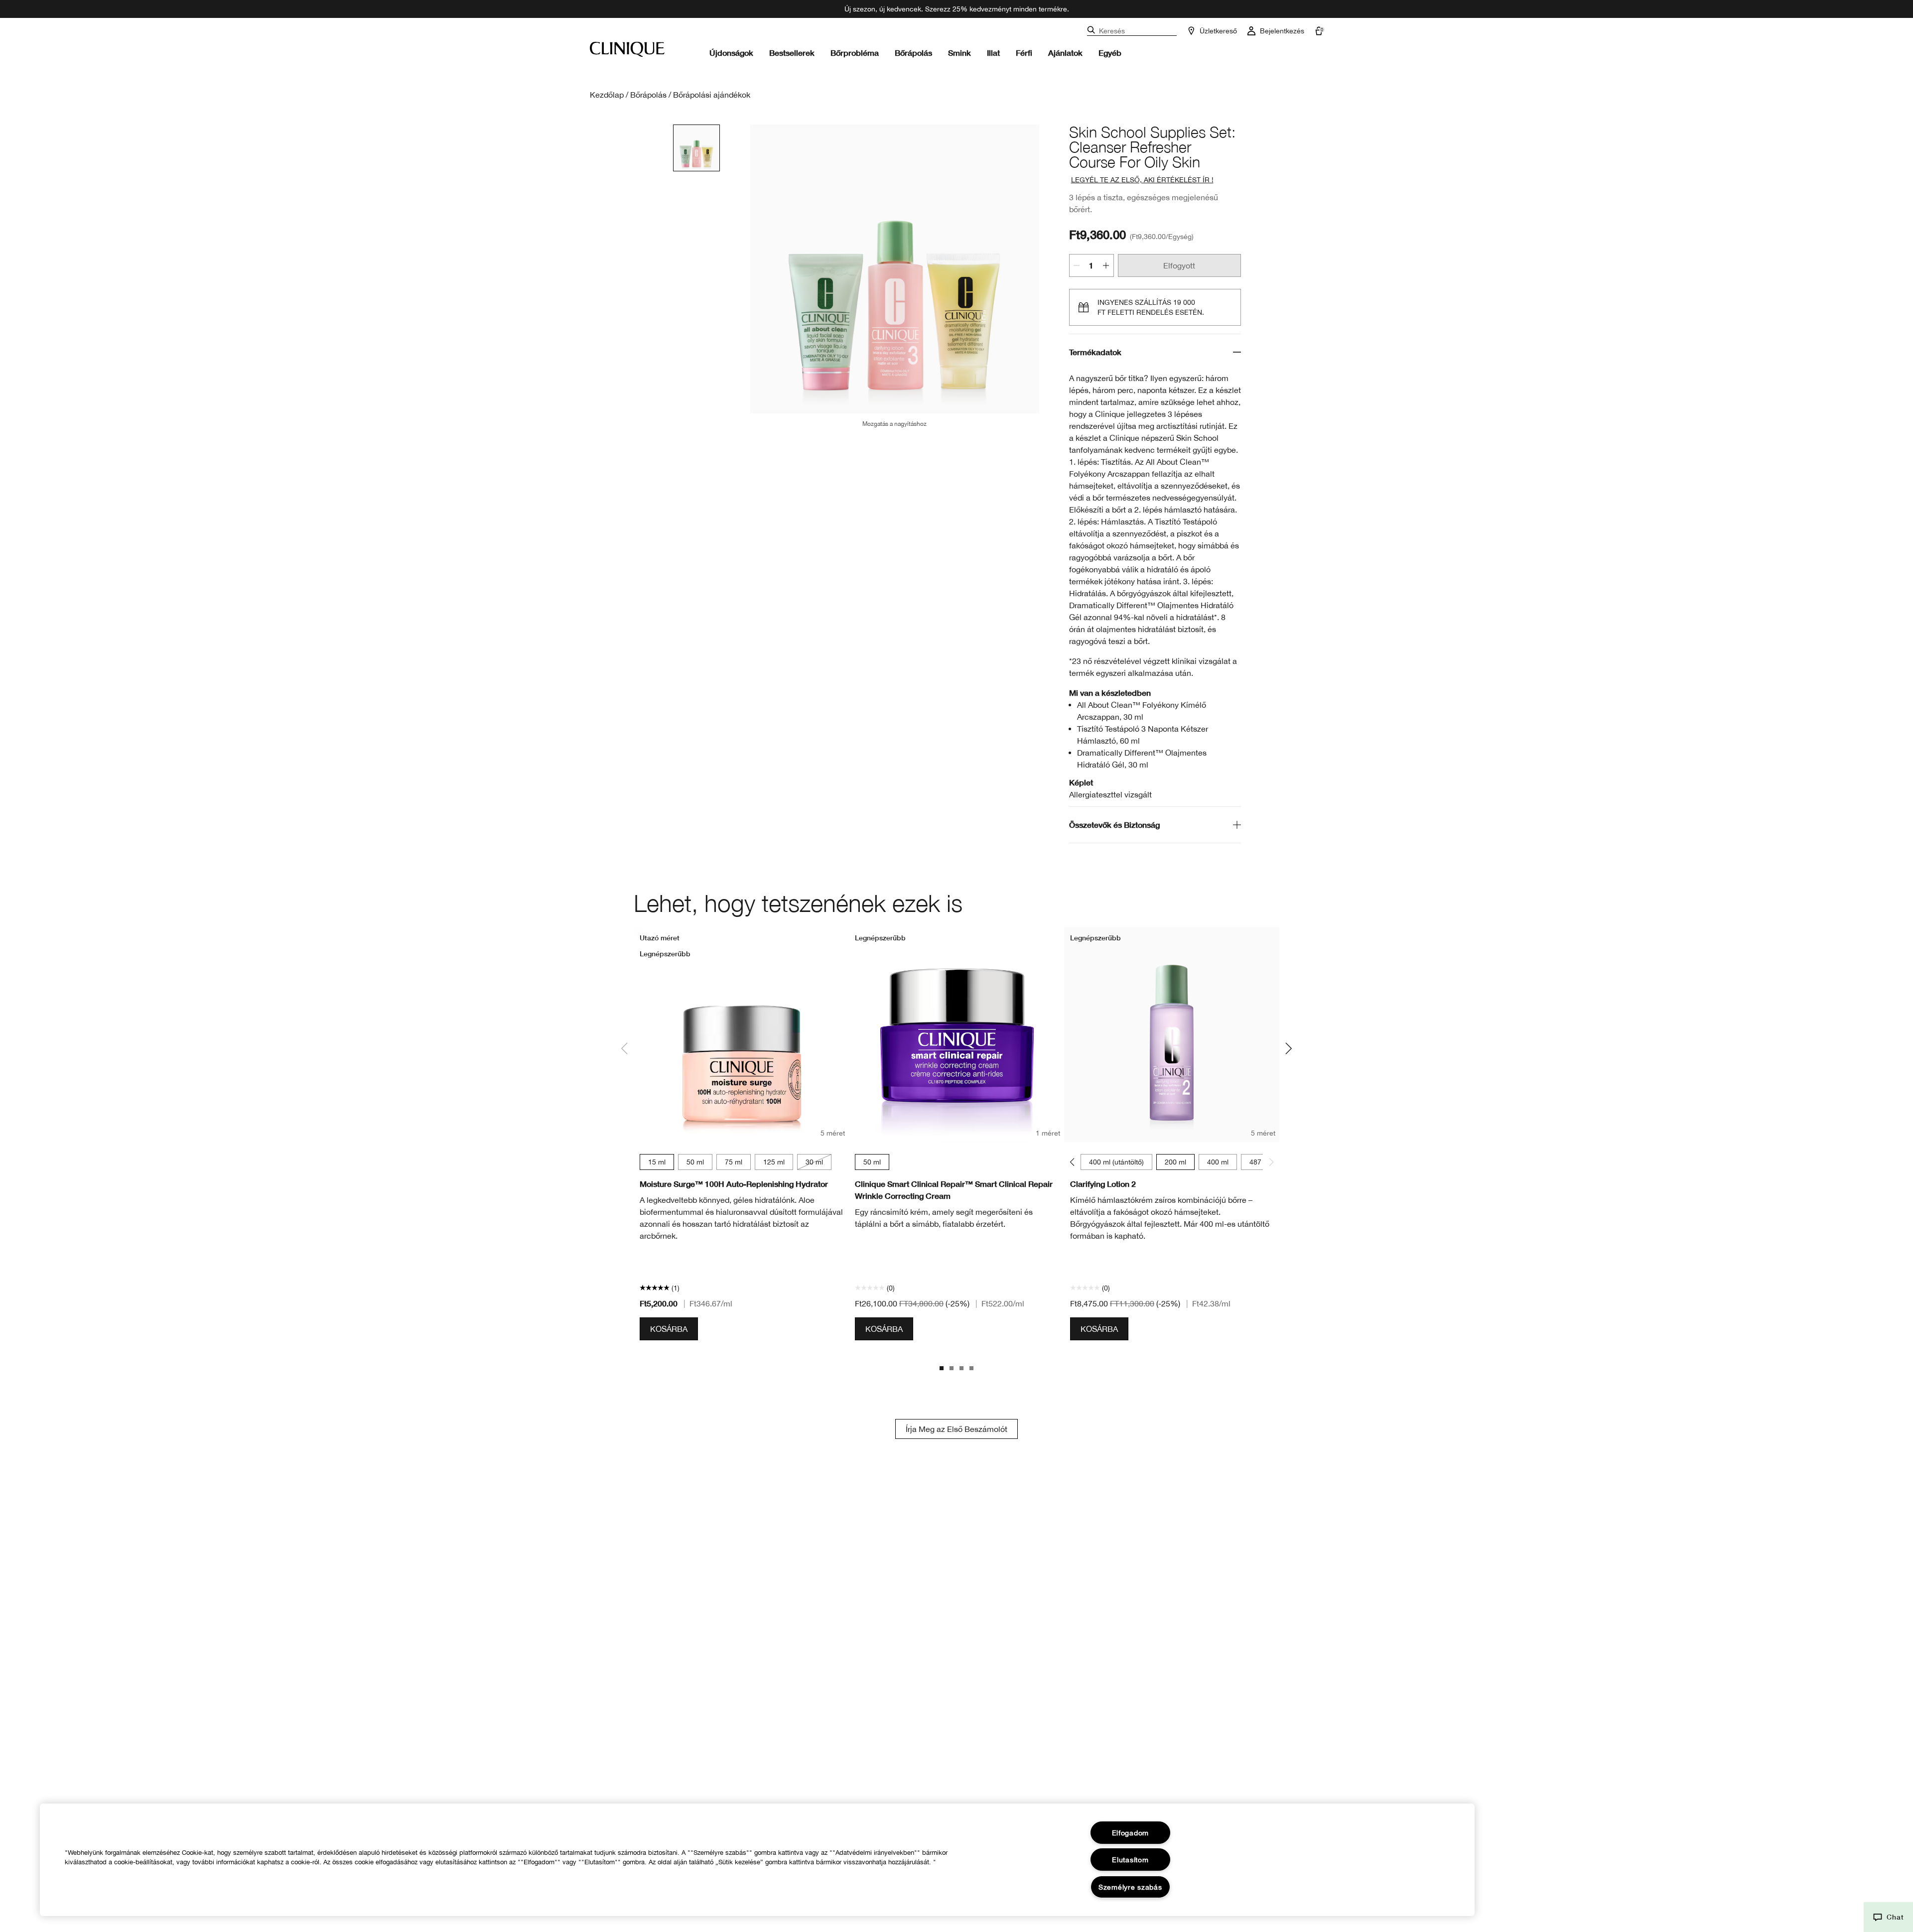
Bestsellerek (792, 53)
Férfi (1024, 53)
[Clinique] (627, 49)
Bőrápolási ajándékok (712, 95)
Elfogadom (1130, 1833)
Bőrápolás (913, 53)
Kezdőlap (607, 95)
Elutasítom (1130, 1860)
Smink (959, 53)
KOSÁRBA (669, 1329)
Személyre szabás (1130, 1887)
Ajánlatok (1065, 53)
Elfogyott (1179, 265)
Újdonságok (731, 53)
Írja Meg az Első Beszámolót (956, 1429)
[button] (1888, 1917)
